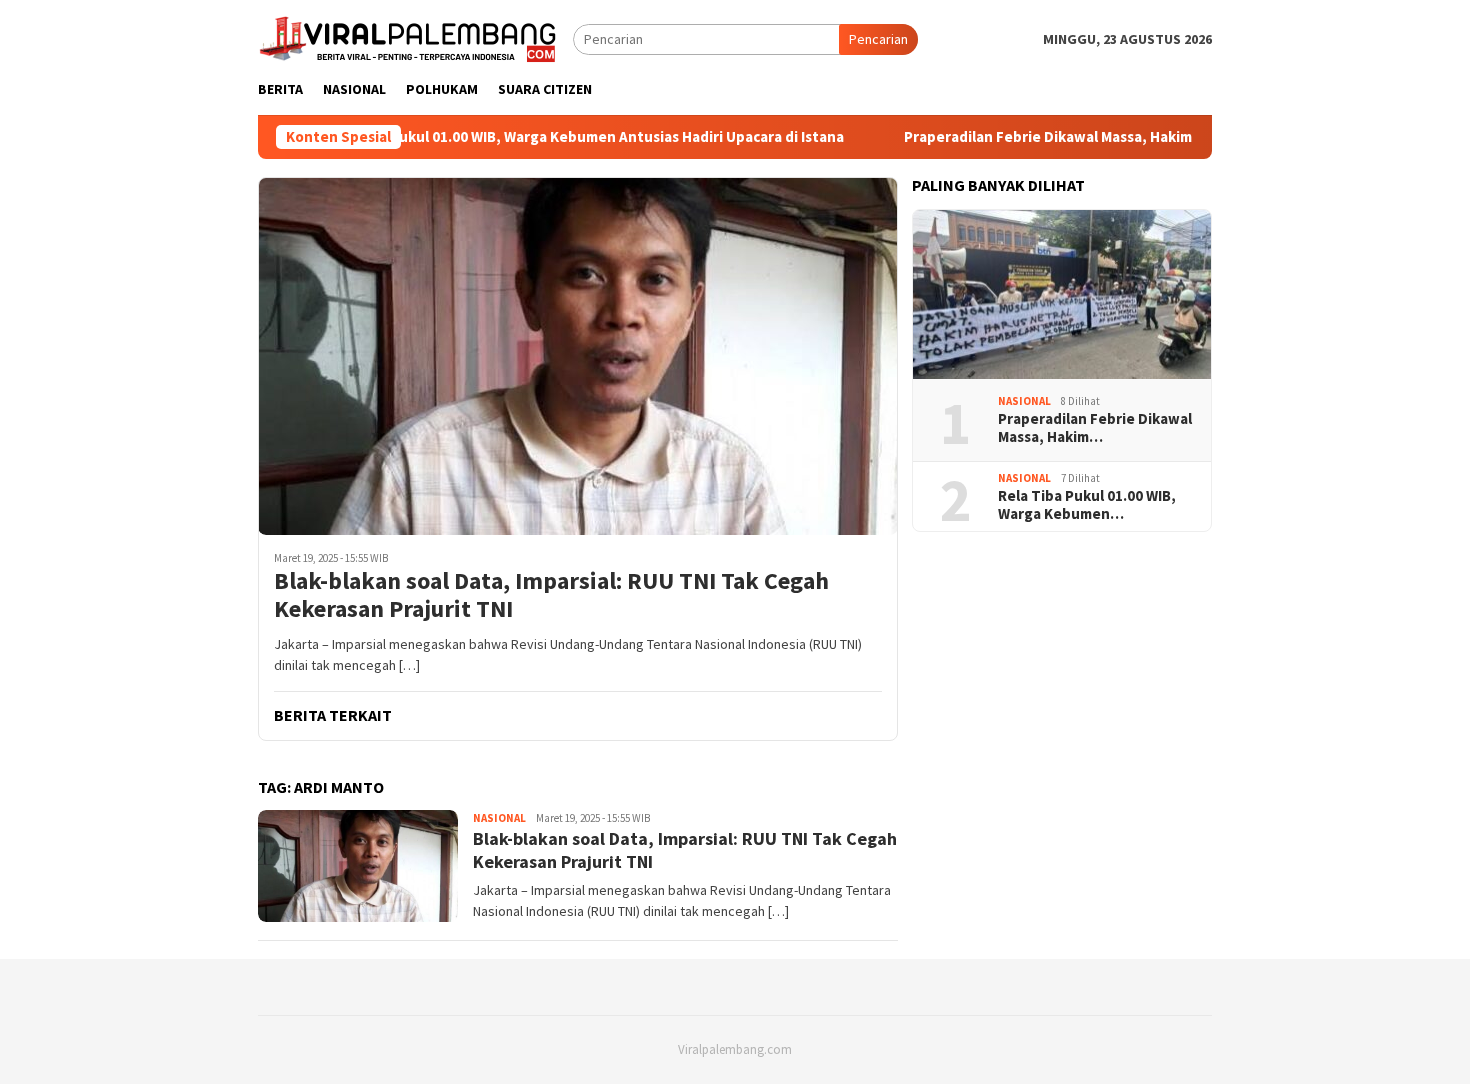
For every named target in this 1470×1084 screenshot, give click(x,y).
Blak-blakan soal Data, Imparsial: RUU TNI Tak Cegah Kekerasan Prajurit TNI (551, 596)
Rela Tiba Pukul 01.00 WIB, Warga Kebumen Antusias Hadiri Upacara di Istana (556, 137)
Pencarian (878, 39)
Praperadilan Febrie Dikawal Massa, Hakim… (1095, 428)
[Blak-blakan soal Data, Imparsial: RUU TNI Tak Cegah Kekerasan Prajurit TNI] (578, 356)
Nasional (499, 818)
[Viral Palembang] (408, 37)
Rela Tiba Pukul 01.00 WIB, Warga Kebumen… (1087, 505)
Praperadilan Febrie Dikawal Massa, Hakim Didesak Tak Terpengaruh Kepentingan (1158, 137)
